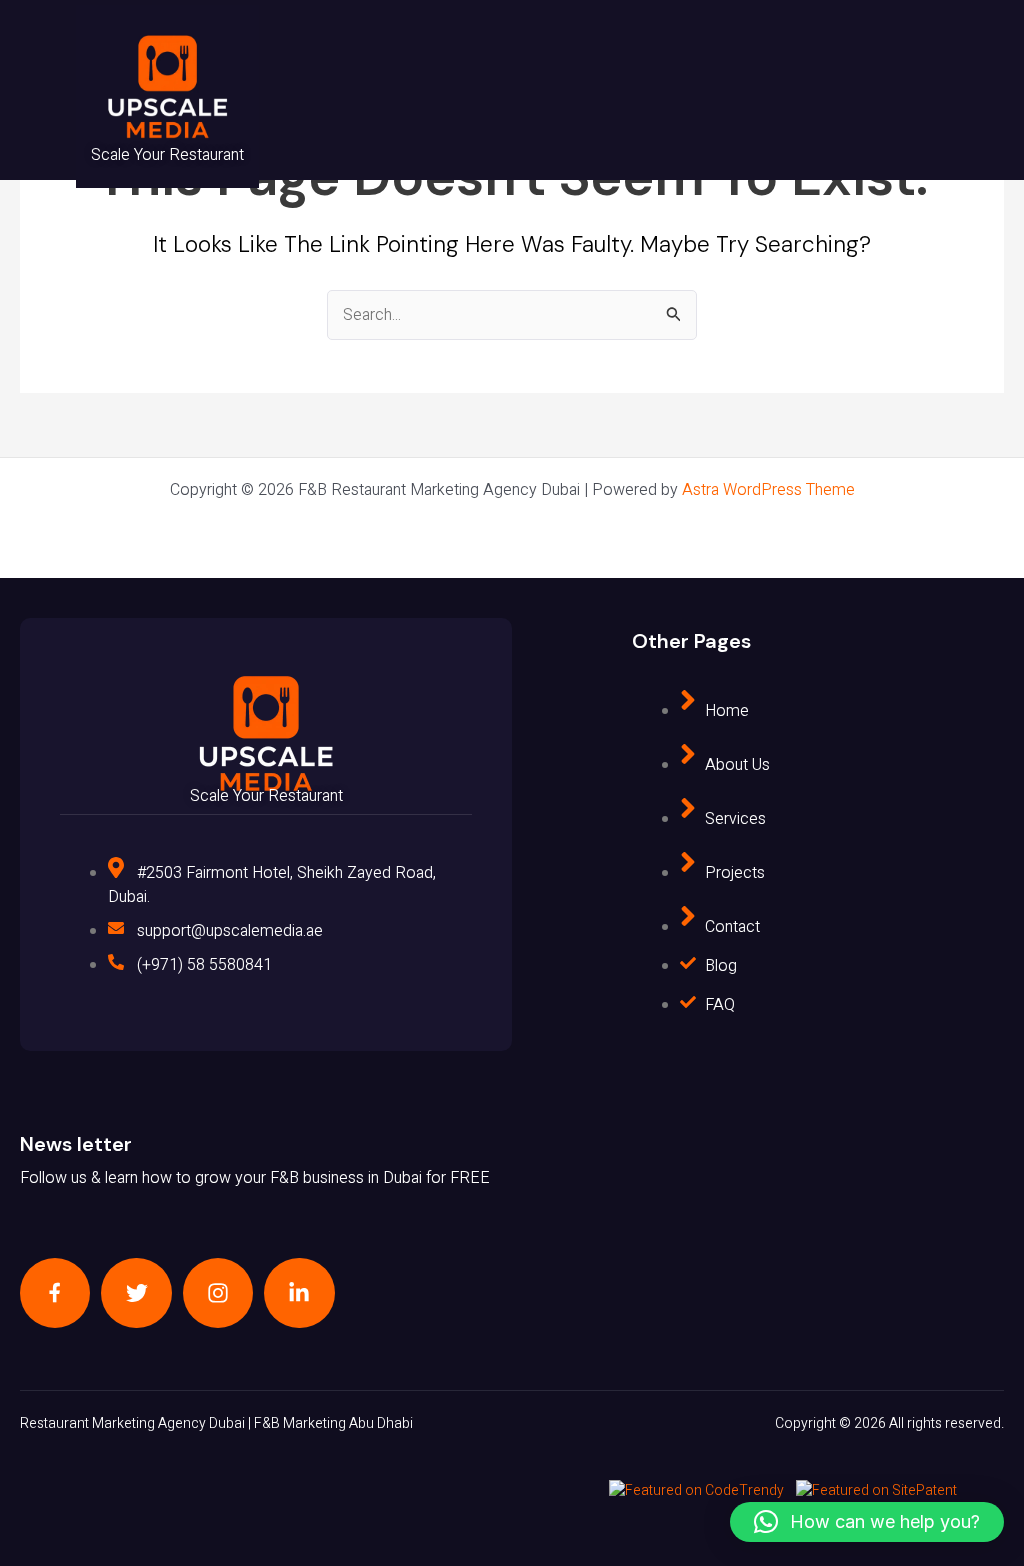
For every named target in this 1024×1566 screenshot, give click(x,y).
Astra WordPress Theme (768, 490)
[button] (867, 1522)
